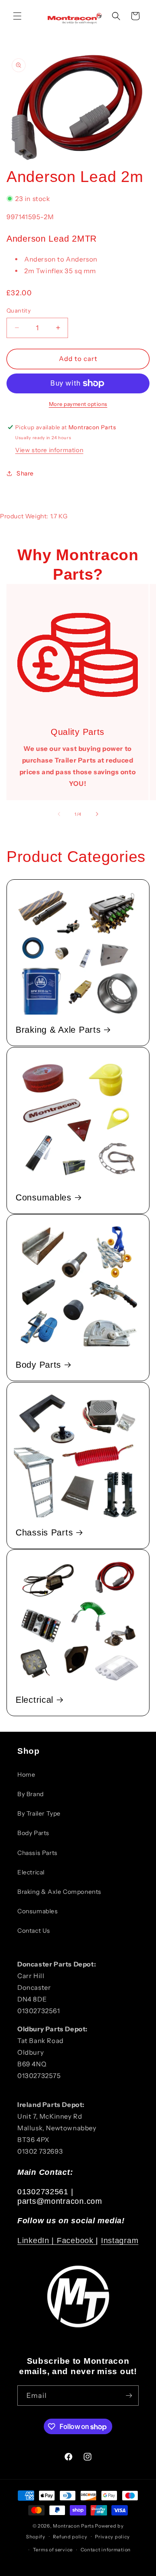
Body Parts (38, 1365)
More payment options (78, 404)
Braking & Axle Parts (58, 1030)
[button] (17, 16)
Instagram (120, 2241)
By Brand (31, 1794)
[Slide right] (97, 814)
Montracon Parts (73, 2526)
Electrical (34, 1700)
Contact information (106, 2550)
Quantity (19, 310)
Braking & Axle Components (59, 1892)
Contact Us (34, 1931)
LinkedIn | (37, 2241)
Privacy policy (112, 2537)
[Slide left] (59, 814)
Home (26, 1775)
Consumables (44, 1197)
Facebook (76, 2241)
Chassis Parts (44, 1532)
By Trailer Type (39, 1813)
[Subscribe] (129, 2396)
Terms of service (53, 2550)
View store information (49, 450)
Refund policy (70, 2537)
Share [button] (25, 473)
